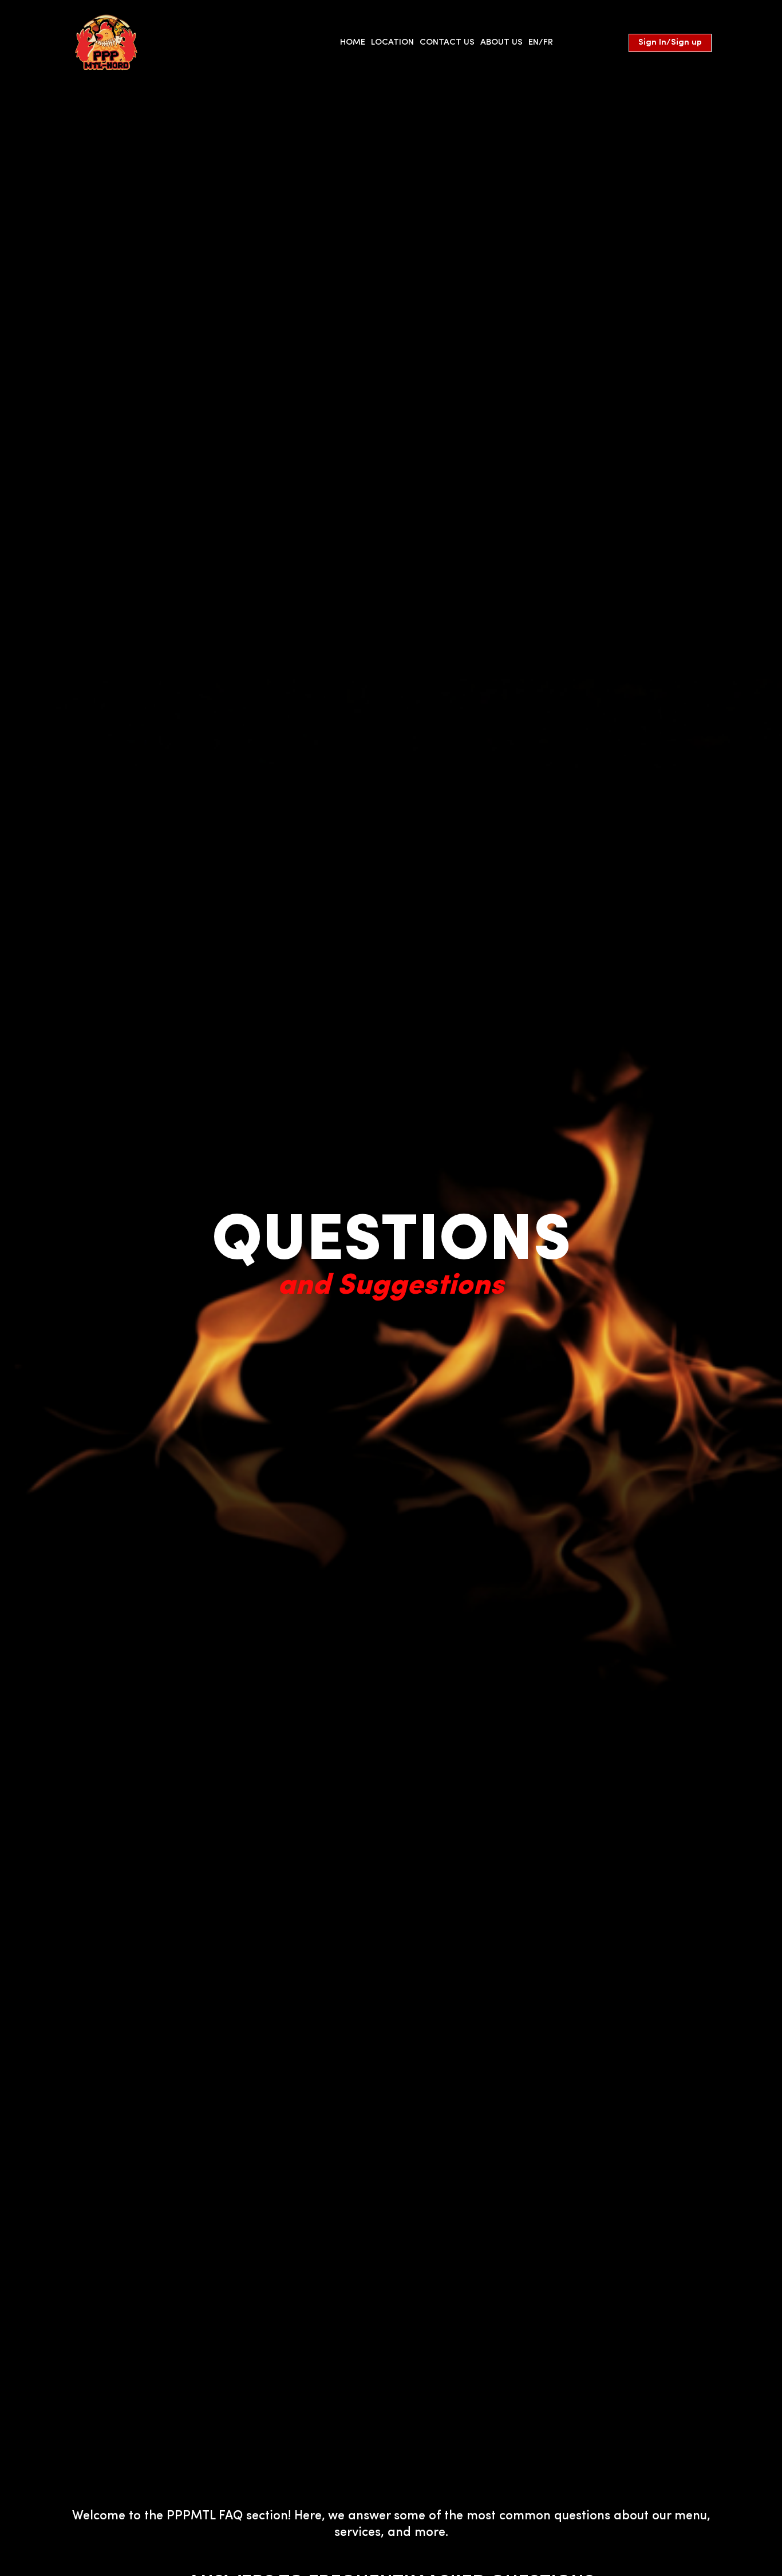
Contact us (447, 43)
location (392, 43)
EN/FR (541, 43)
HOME (353, 43)
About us (501, 43)
